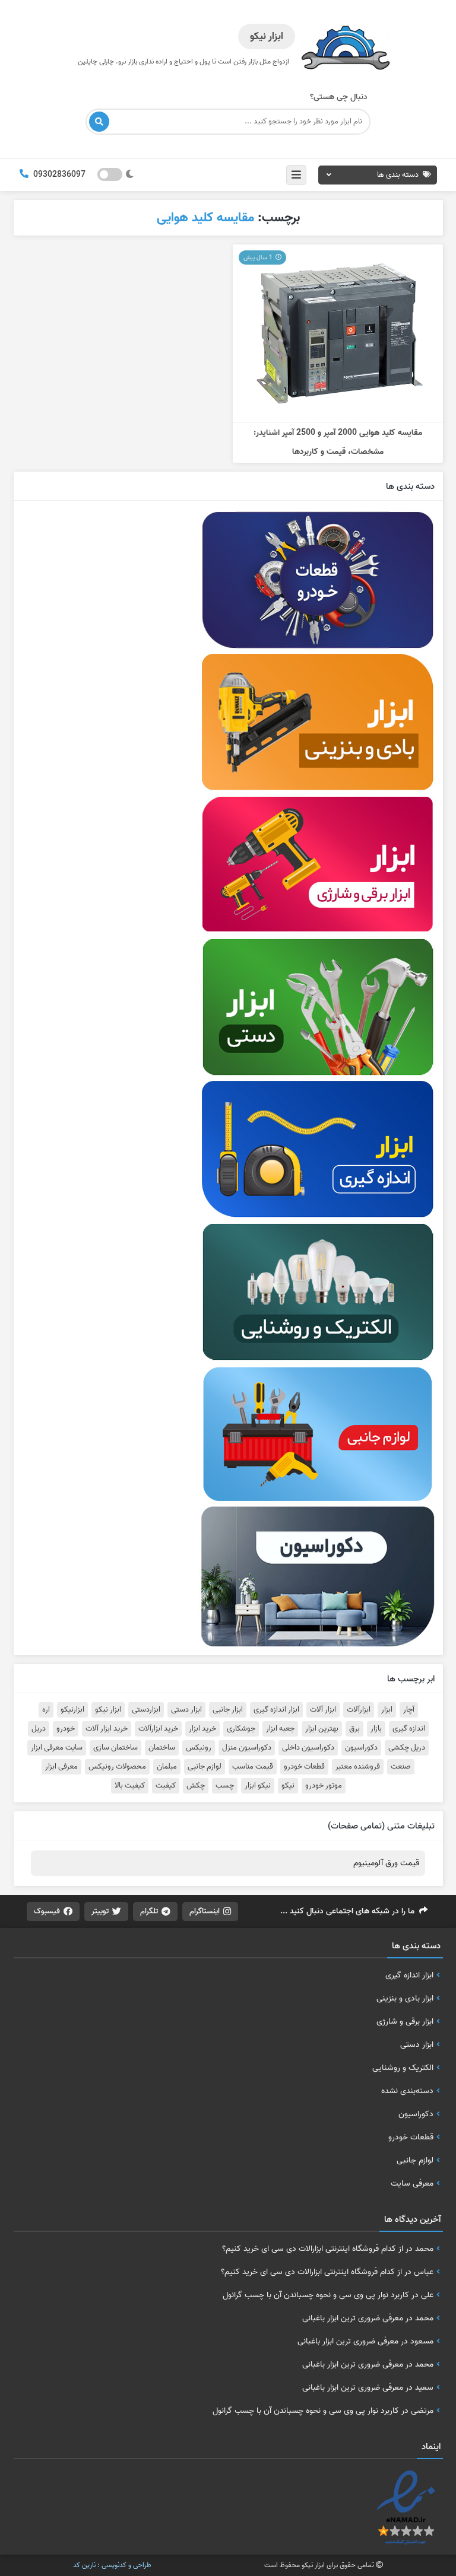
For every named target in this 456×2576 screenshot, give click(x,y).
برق (354, 1729)
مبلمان (167, 1767)
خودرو (66, 1729)
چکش (196, 1786)
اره (46, 1710)
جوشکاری (241, 1729)
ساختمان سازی (115, 1748)
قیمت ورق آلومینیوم (386, 1863)
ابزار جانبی (228, 1710)
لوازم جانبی (205, 1767)
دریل (39, 1729)
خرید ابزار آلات (107, 1729)
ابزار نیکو (108, 1710)
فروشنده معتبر (358, 1767)
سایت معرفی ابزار (57, 1748)
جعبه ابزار (280, 1729)
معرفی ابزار (61, 1767)
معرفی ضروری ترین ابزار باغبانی (353, 2318)
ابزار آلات (323, 1710)
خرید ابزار (202, 1729)
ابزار (387, 1710)
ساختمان (162, 1748)
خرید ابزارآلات (158, 1729)
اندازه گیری (409, 1729)
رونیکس (199, 1748)
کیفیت (166, 1786)
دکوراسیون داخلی (308, 1748)
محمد (424, 2249)
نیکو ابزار (258, 1786)
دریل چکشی (407, 1748)
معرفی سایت (412, 2183)
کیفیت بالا (130, 1786)
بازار (376, 1729)
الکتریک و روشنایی (403, 2068)
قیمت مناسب (253, 1767)
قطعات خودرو (304, 1767)
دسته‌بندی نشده (407, 2091)
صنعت (401, 1767)
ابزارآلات (359, 1710)
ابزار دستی (186, 1710)
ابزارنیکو (72, 1710)
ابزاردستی (146, 1710)
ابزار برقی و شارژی (405, 2021)
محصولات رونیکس (117, 1767)
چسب (225, 1786)
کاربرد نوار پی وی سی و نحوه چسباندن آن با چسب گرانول (316, 2295)
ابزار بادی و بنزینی (405, 1998)
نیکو (288, 1786)
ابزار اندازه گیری (276, 1710)
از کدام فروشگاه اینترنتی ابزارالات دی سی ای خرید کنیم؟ (313, 2249)
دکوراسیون (361, 1748)
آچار (409, 1710)
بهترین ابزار (322, 1729)
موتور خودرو (324, 1786)
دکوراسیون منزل (247, 1748)
